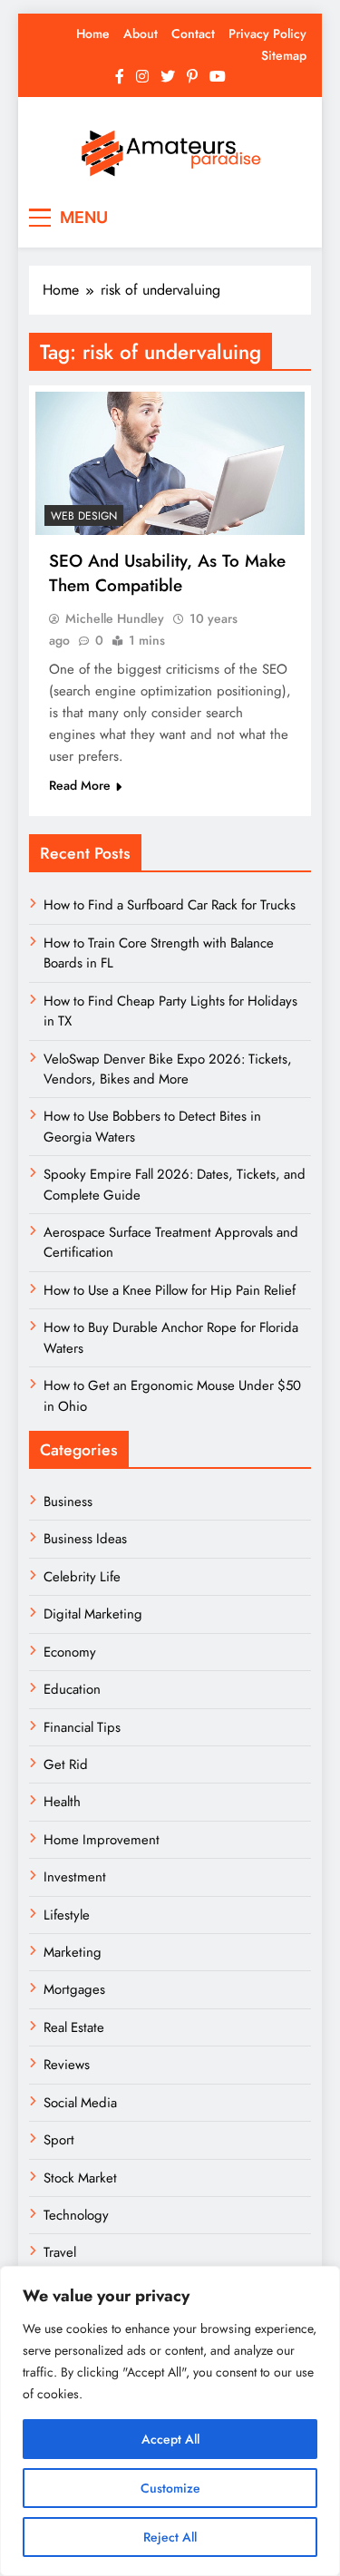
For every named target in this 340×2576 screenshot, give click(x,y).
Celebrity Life (82, 1577)
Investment (75, 1877)
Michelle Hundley (115, 618)
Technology (76, 2215)
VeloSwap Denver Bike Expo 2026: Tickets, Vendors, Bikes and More (168, 1069)
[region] (170, 2421)
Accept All (170, 2439)
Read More (80, 785)
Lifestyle (67, 1915)
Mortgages (74, 1989)
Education (72, 1689)
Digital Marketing (95, 1614)
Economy (70, 1652)
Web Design (84, 516)
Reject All (170, 2537)
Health (62, 1802)
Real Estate (74, 2027)
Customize (170, 2488)
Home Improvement (102, 1840)
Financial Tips (82, 1727)
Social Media (80, 2103)
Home (93, 34)
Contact (193, 34)
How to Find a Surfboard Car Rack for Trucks (170, 905)
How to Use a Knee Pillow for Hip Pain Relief (170, 1290)
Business (68, 1502)
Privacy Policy (267, 34)
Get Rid (66, 1764)
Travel (60, 2252)
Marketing (73, 1952)
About (141, 34)
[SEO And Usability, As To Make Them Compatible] (170, 463)
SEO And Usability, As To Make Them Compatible (167, 573)
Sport (59, 2140)
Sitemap (284, 55)
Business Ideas (85, 1539)
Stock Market (80, 2178)
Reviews (67, 2065)
